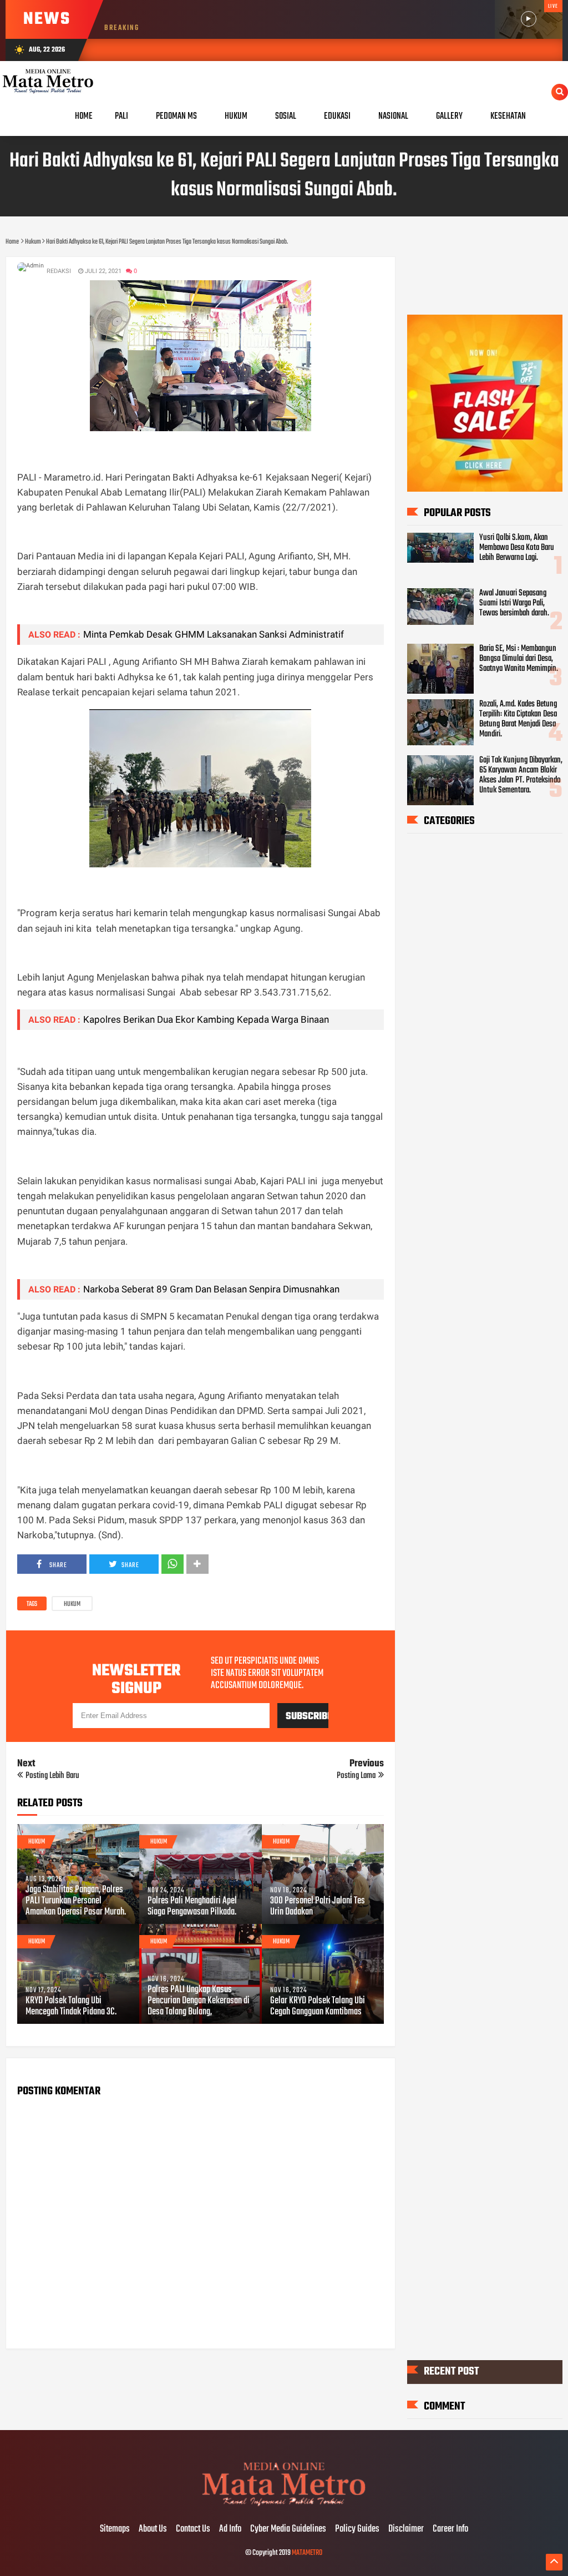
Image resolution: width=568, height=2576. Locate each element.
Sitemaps (115, 2529)
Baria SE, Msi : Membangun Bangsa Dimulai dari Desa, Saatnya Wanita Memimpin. (519, 659)
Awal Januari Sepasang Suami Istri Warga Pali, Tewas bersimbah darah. (514, 603)
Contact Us (193, 2529)
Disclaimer (406, 2529)
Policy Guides (357, 2529)
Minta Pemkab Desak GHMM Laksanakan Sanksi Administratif (214, 634)
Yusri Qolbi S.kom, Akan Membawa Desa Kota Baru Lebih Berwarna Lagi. (517, 548)
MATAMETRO (307, 2553)
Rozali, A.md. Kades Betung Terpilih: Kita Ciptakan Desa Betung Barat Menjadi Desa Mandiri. (518, 719)
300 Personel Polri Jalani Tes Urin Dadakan (318, 1907)
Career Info (450, 2529)
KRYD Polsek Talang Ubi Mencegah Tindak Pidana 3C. (71, 2007)
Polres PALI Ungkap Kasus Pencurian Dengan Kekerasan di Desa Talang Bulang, (199, 2001)
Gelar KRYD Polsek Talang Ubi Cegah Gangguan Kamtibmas (318, 2007)
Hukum (72, 1604)
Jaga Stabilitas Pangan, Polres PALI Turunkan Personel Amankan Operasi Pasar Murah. (76, 1901)
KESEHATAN (508, 116)
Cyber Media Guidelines (288, 2529)
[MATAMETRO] (284, 2506)
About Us (153, 2529)
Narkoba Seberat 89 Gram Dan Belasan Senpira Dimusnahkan (211, 1289)
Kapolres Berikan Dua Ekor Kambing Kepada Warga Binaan (206, 1019)
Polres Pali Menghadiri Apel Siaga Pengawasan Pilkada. (192, 1907)
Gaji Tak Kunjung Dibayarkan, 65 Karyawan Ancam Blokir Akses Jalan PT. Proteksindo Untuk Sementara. (521, 775)
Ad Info (230, 2529)
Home (84, 116)
